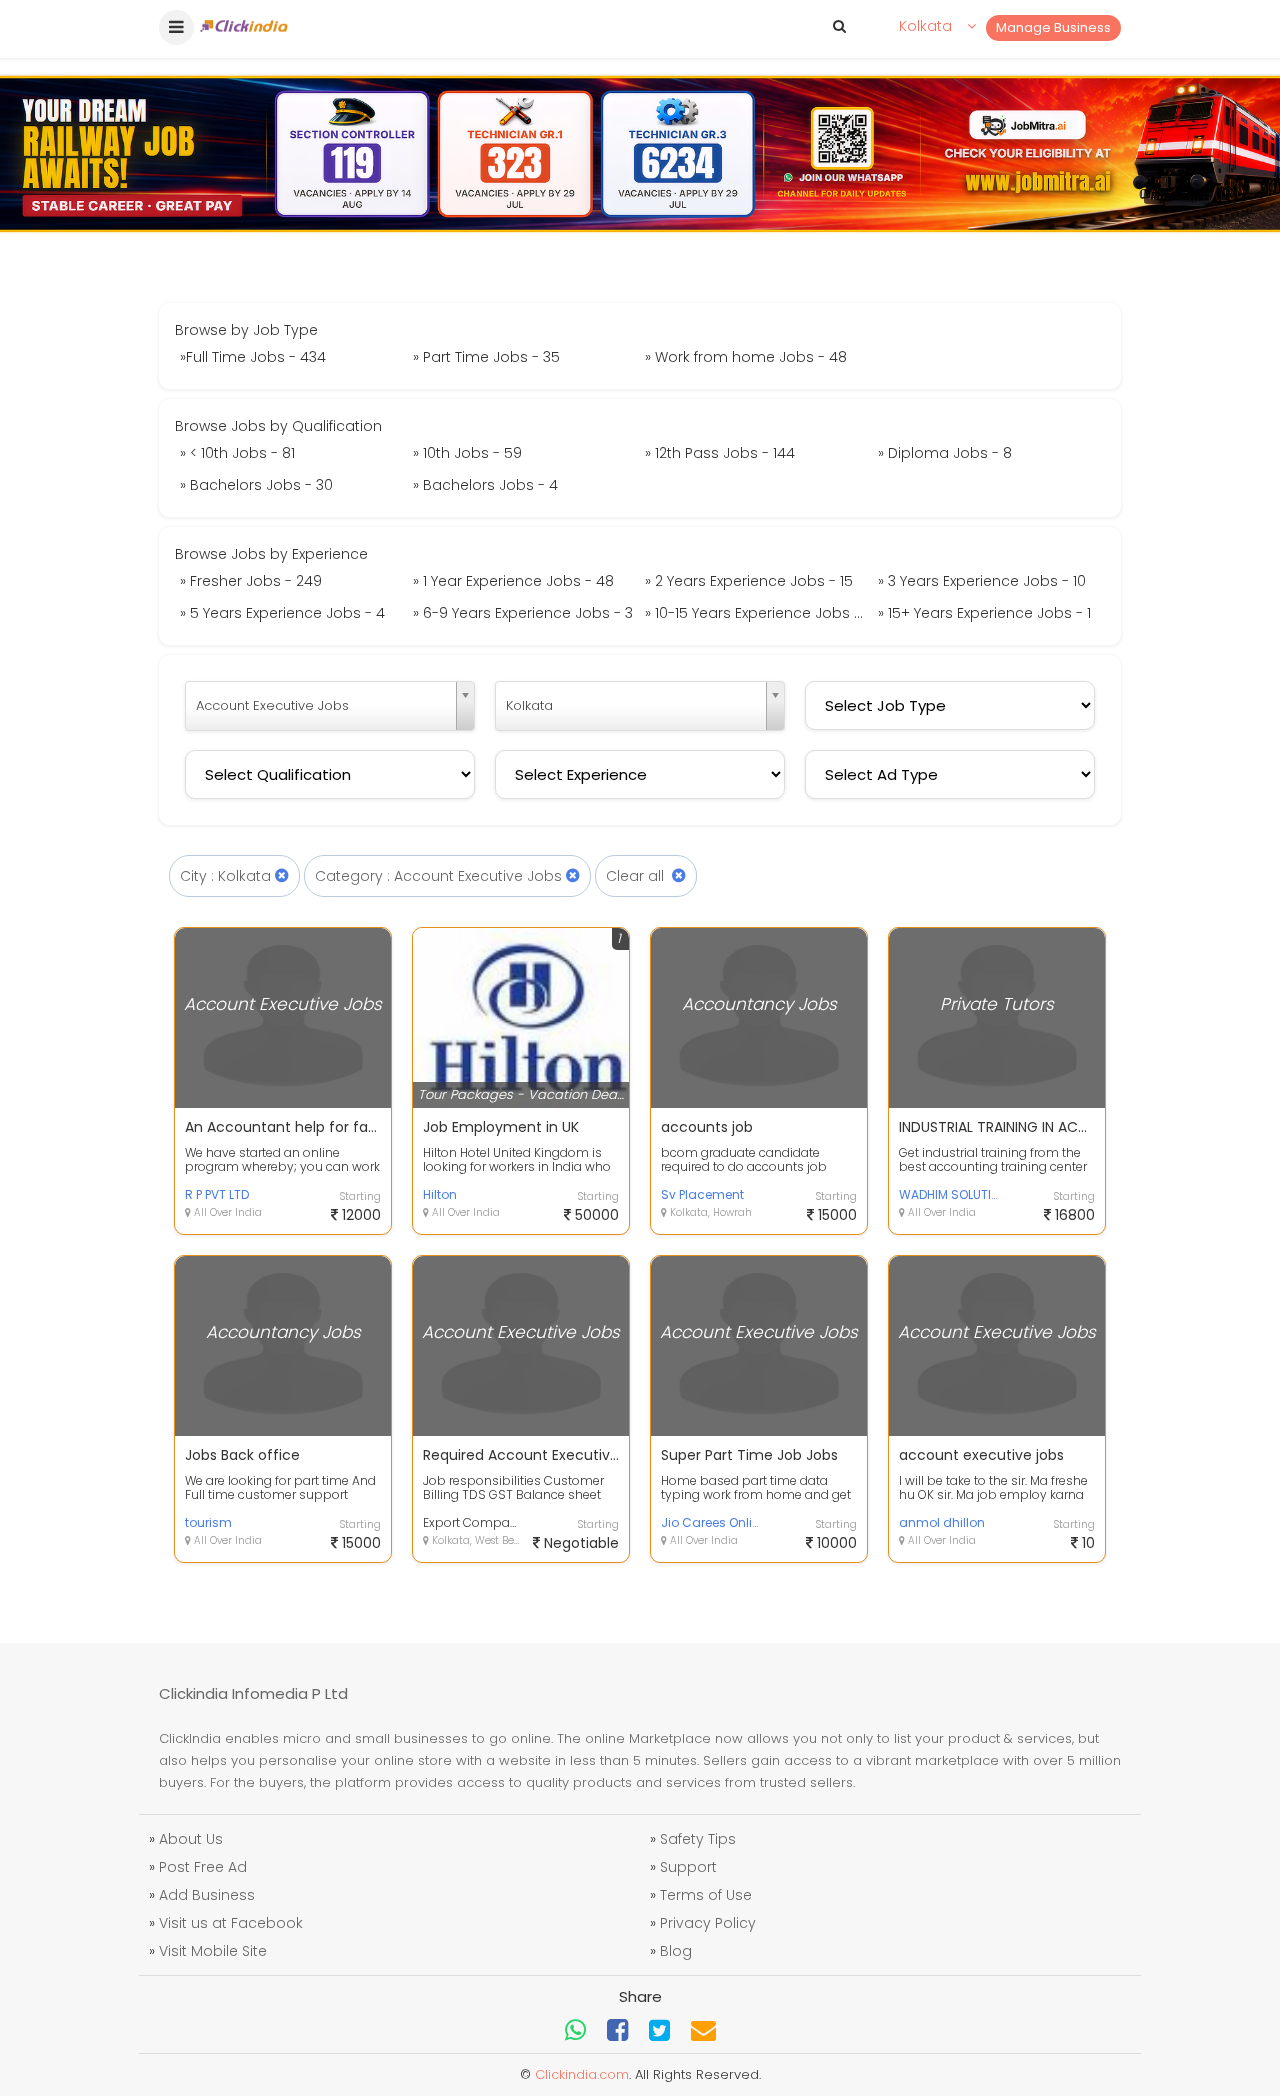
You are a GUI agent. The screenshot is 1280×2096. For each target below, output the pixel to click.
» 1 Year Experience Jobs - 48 (513, 581)
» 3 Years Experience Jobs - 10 (982, 581)
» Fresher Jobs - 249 (251, 581)
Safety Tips (698, 1839)
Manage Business (1053, 27)
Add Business (207, 1895)
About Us (191, 1839)
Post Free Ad (203, 1867)
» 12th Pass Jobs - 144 (720, 453)
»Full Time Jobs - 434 (253, 357)
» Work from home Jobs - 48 (746, 357)
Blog (676, 1951)
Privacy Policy (708, 1923)
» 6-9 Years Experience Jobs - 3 (523, 613)
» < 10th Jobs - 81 (237, 453)
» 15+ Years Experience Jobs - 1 (984, 613)
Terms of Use (706, 1895)
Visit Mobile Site (213, 1951)
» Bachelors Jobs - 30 (256, 485)
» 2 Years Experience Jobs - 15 (749, 581)
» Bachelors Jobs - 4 (485, 485)
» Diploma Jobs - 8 (945, 453)
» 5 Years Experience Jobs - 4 (282, 613)
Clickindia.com (582, 2074)
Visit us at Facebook (231, 1923)
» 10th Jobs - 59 (467, 453)
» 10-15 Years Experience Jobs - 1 (757, 613)
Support (688, 1867)
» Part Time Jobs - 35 (486, 357)
